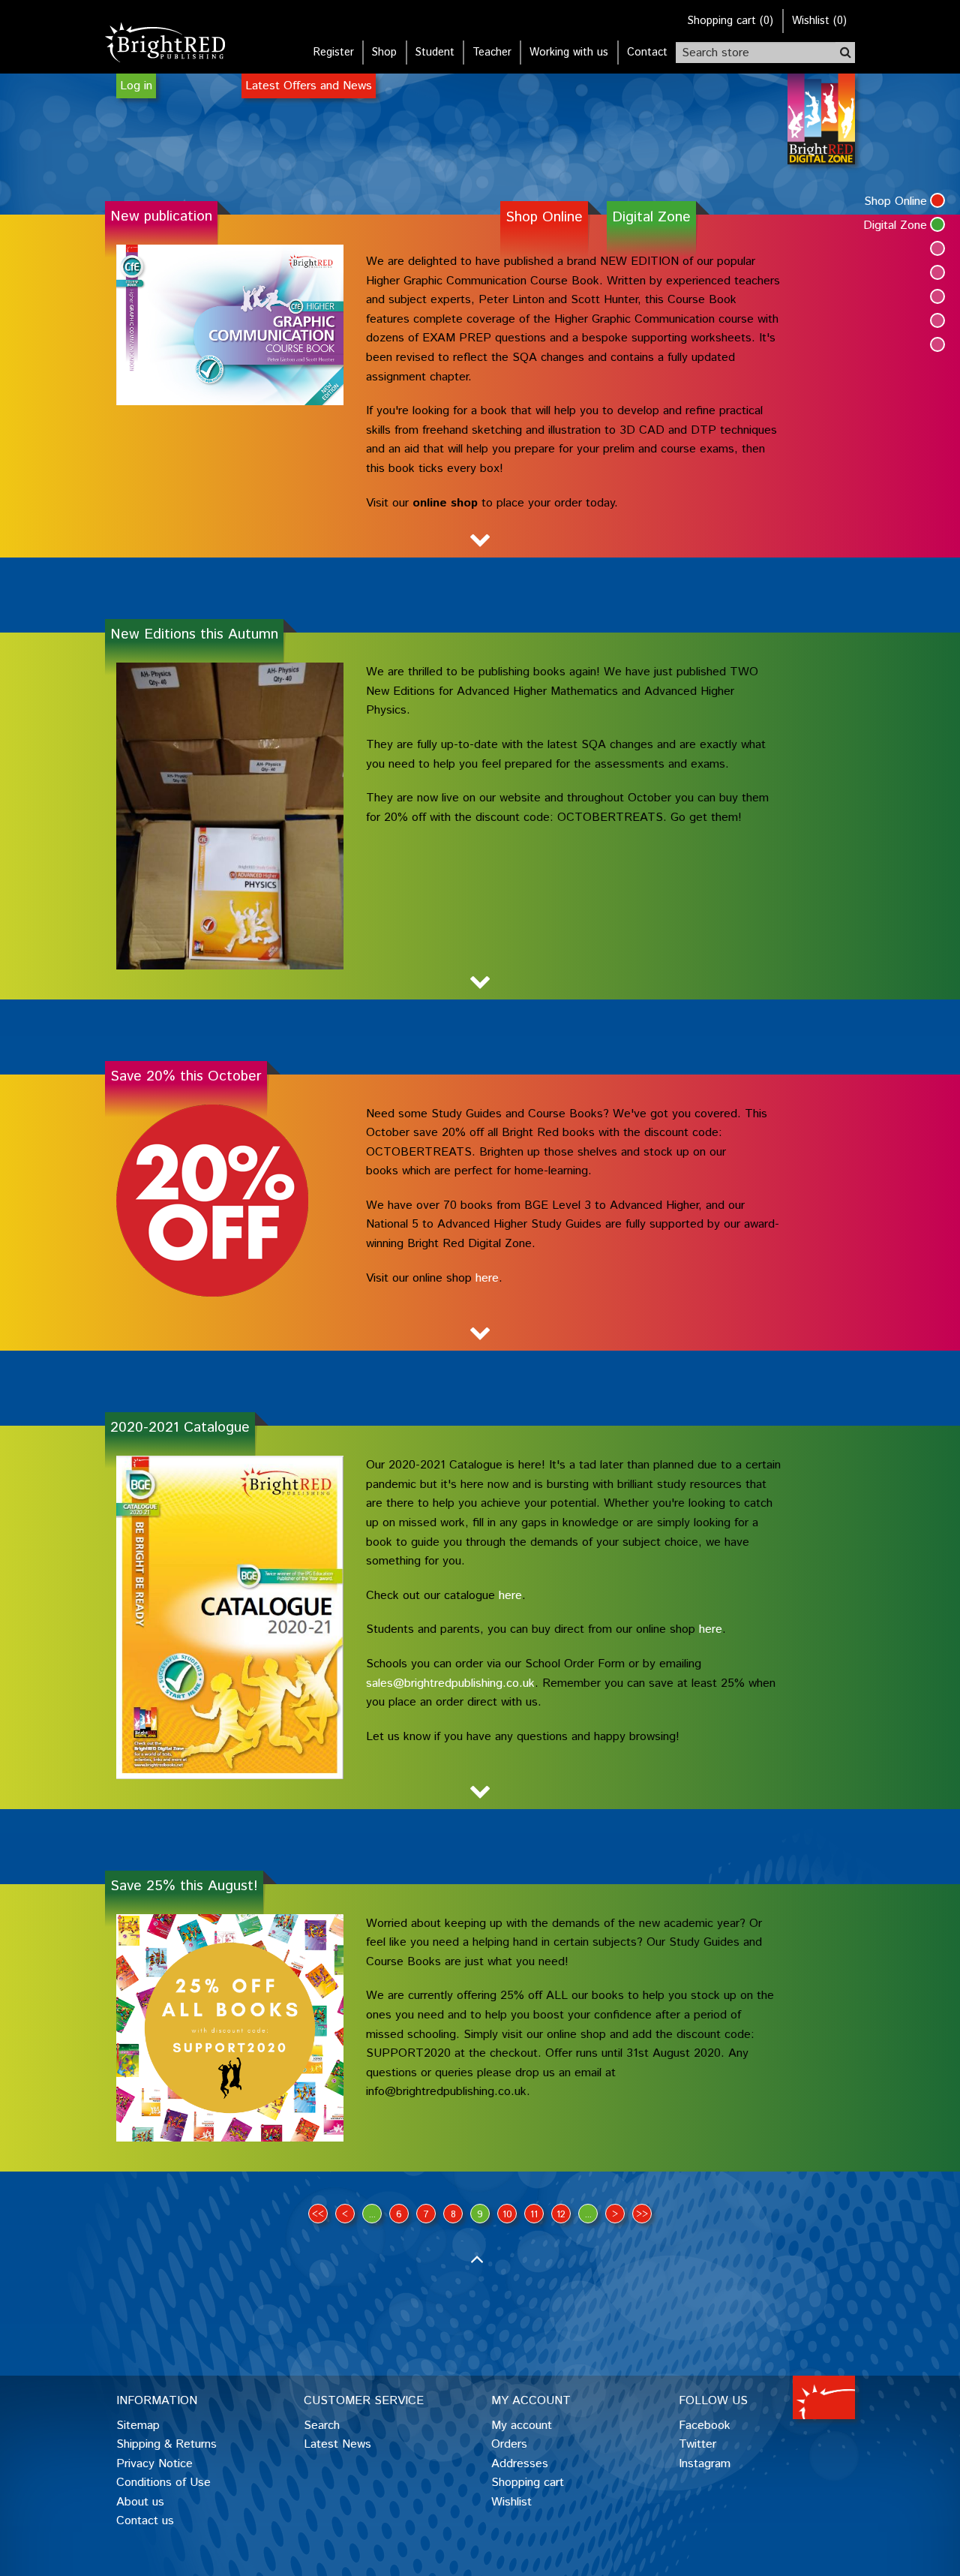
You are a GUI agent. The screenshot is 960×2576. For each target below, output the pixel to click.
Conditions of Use (163, 2483)
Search (322, 2426)
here (510, 1596)
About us (140, 2502)
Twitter (697, 2444)
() (730, 21)
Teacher (492, 53)
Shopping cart (528, 2483)
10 (507, 2215)
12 (561, 2215)
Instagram (705, 2464)
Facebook (705, 2426)
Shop (384, 53)
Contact (647, 53)
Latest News (337, 2444)
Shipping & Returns (166, 2444)
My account (522, 2426)
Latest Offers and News (309, 86)
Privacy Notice (154, 2464)
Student (435, 53)
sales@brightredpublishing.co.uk (450, 1683)
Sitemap (138, 2426)
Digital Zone (651, 217)
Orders (509, 2444)
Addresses (520, 2464)
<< (318, 2215)
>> (642, 2215)
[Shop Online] (937, 200)
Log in (136, 86)
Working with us (569, 53)
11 (534, 2215)
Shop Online (544, 217)
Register (334, 53)
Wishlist (511, 2502)
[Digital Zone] (937, 224)
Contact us (145, 2521)
